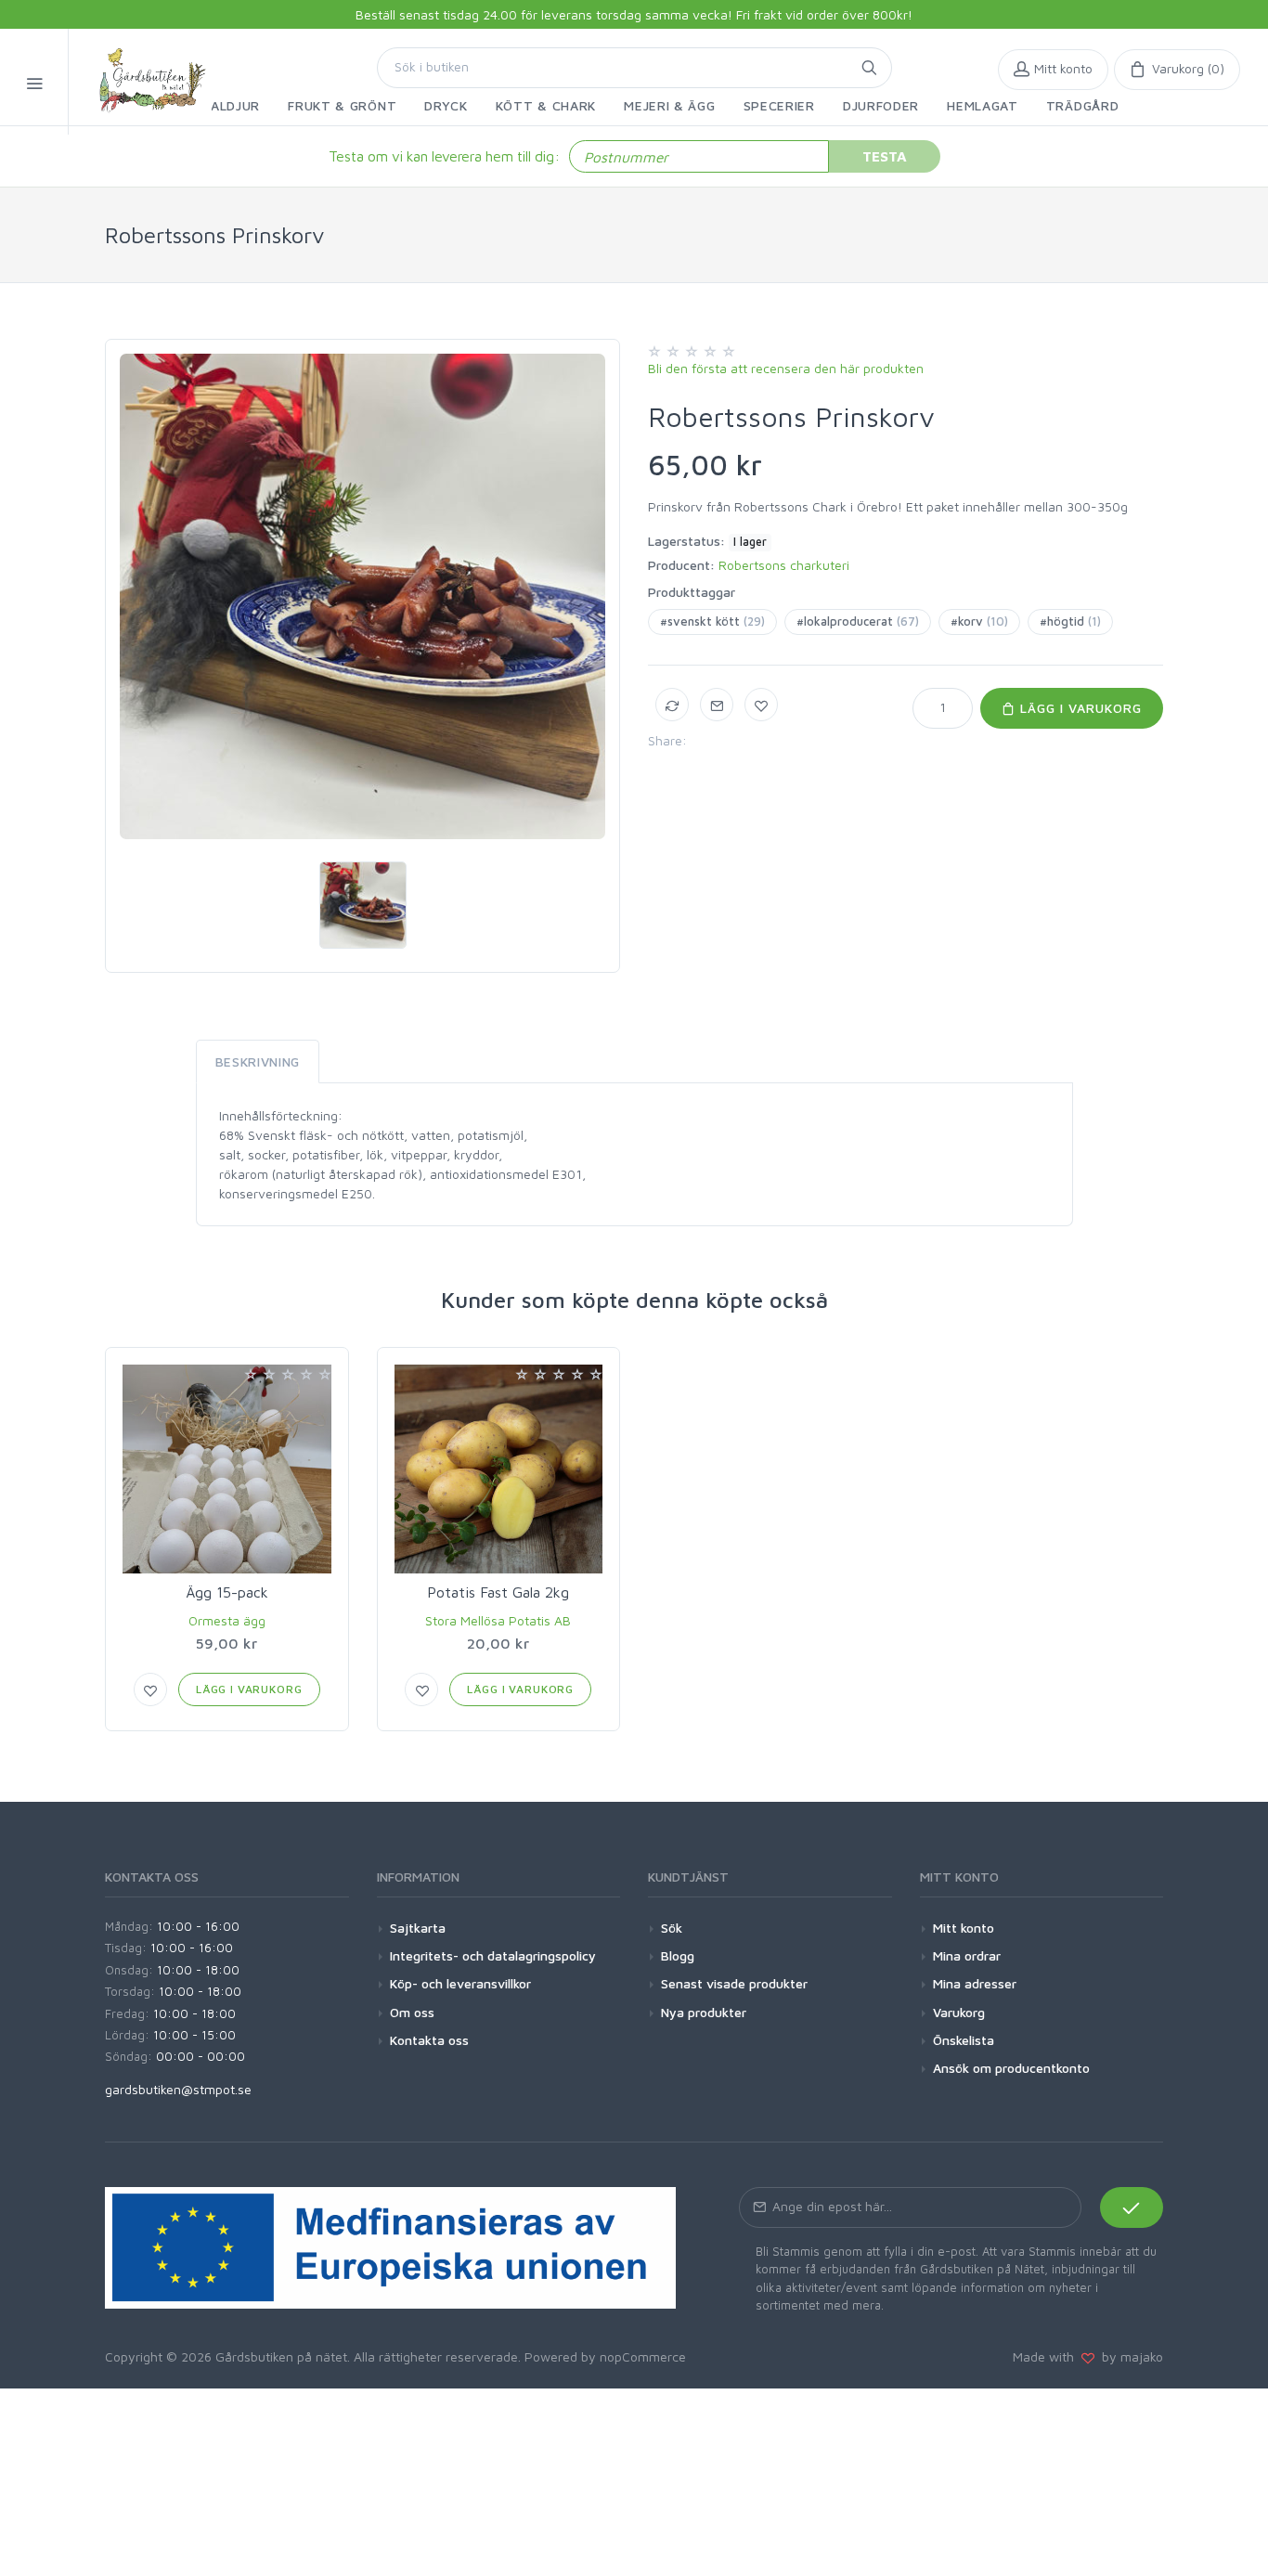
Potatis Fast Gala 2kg (498, 1592)
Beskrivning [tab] (258, 1061)
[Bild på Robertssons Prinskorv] (362, 596)
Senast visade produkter (734, 1983)
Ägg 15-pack (227, 1592)
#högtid (1070, 621)
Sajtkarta (418, 1928)
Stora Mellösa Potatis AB (498, 1620)
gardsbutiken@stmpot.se (178, 2089)
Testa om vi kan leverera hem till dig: (444, 156)
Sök (672, 1928)
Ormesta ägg (227, 1620)
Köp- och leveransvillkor (460, 1983)
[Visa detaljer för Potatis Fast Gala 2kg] (499, 1469)
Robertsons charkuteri (784, 565)
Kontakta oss (429, 2040)
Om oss (412, 2012)
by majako (1129, 2356)
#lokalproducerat (858, 621)
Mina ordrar (967, 1955)
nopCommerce (643, 2356)
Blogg (678, 1955)
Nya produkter (704, 2012)
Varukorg (959, 2012)
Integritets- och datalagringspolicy (493, 1955)
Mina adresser (975, 1983)
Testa (885, 156)
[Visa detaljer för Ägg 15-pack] (227, 1469)
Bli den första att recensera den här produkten (786, 368)
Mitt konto (964, 1928)
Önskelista (964, 2040)
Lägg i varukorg (1079, 708)
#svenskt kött (712, 621)
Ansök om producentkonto (1011, 2068)
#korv (979, 621)
